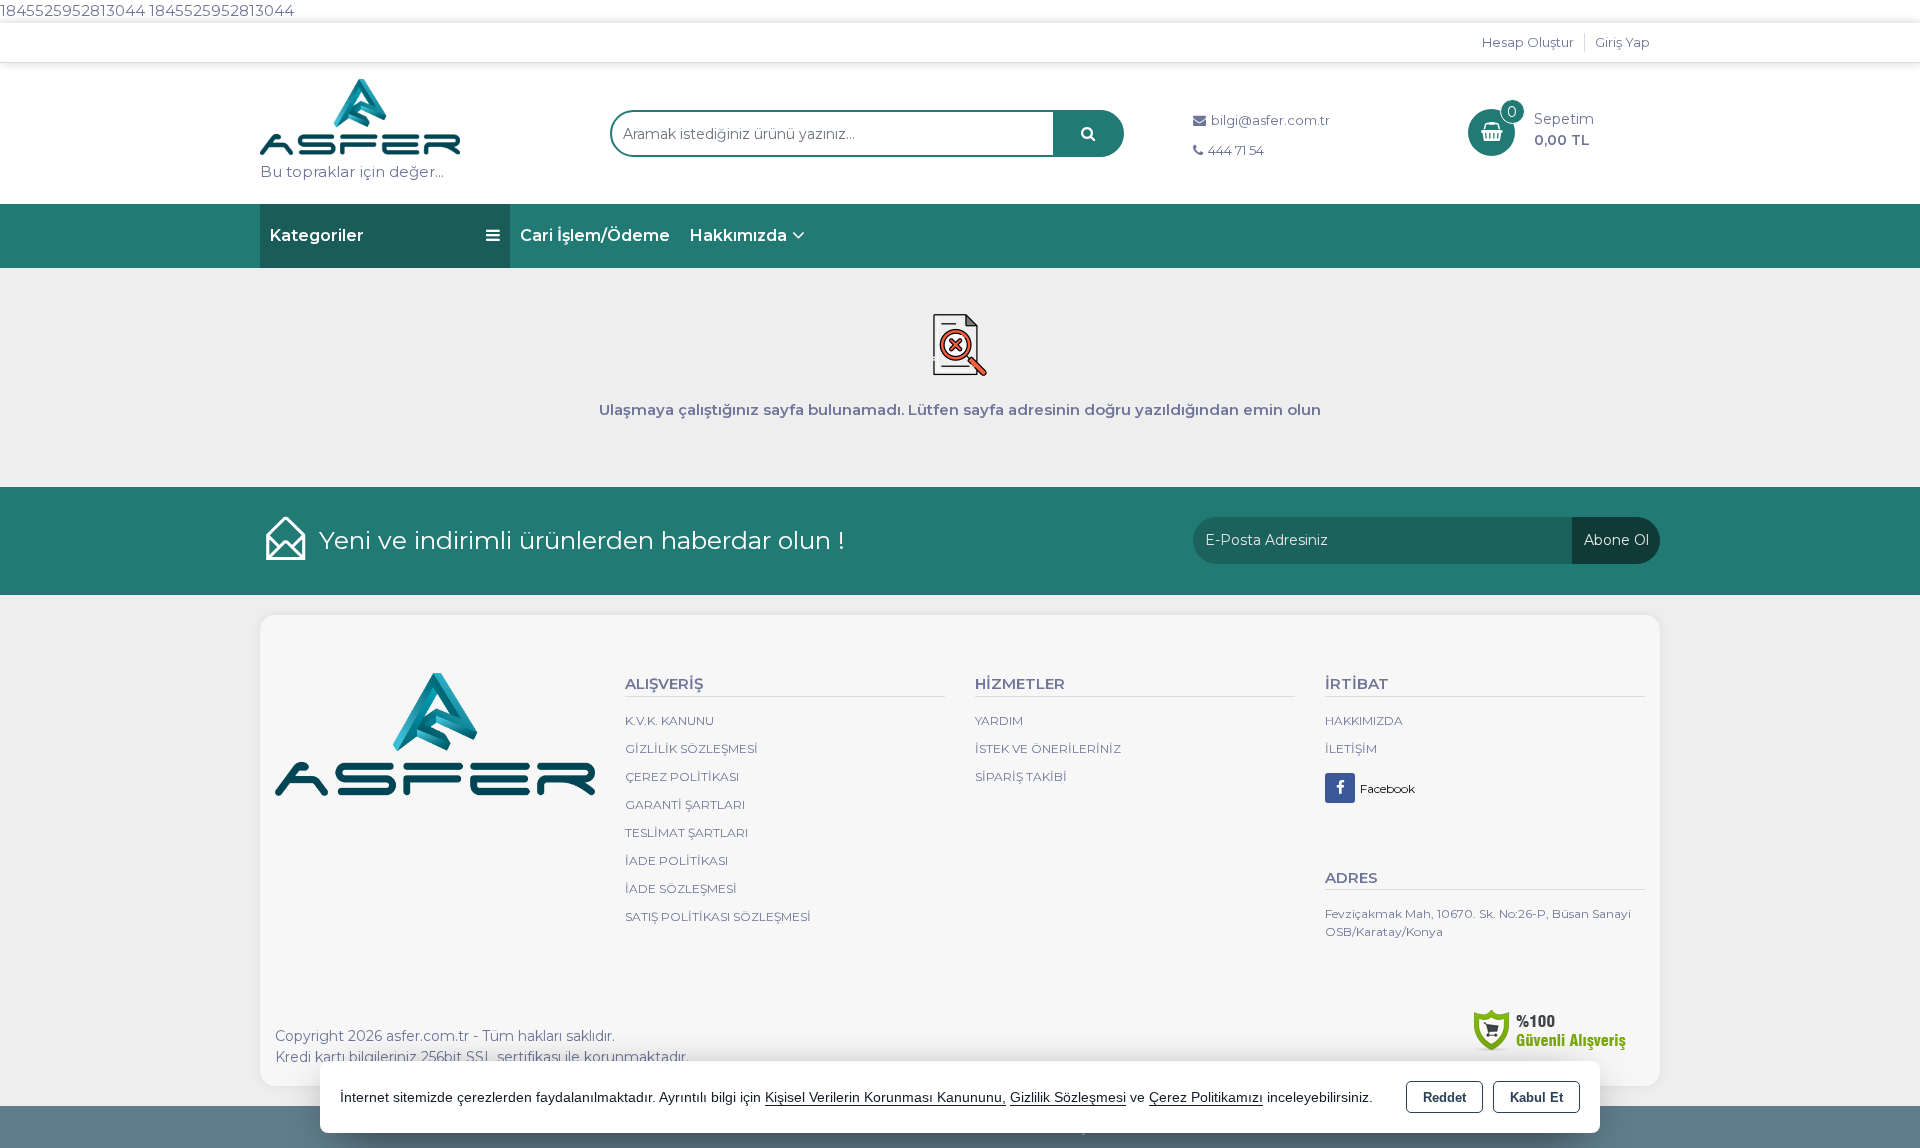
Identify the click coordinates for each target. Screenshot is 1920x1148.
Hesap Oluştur (1528, 42)
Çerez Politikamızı (1206, 1097)
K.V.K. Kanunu (669, 720)
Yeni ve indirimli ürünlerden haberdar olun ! (582, 540)
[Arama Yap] (1088, 133)
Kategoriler (317, 235)
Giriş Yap (1622, 42)
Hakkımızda (738, 235)
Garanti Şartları (685, 804)
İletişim (1351, 748)
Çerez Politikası (682, 776)
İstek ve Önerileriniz (1048, 748)
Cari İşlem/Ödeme (595, 235)
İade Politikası (676, 860)
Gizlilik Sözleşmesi (691, 748)
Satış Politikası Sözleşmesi (718, 916)
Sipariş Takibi (1021, 776)
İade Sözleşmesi (681, 888)
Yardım (999, 720)
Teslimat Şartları (686, 832)
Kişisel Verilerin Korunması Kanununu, (885, 1097)
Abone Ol (1616, 540)
